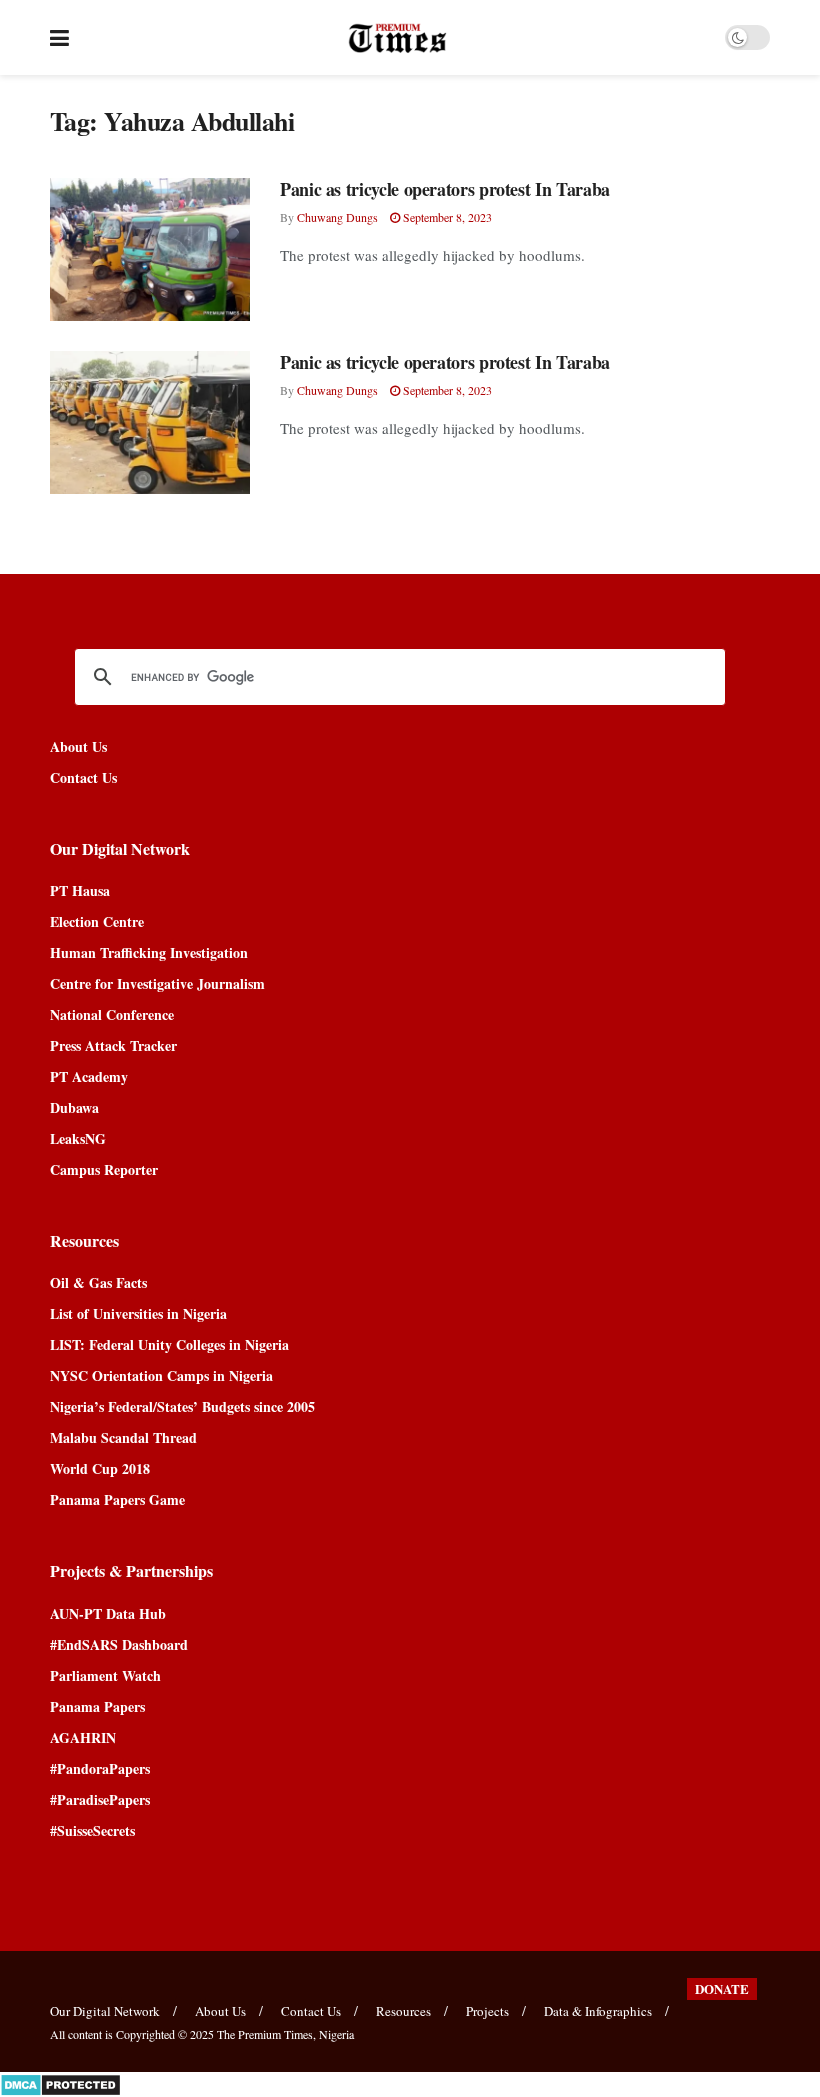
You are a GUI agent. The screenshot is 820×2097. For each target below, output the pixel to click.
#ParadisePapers (100, 1799)
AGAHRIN (83, 1737)
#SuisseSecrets (92, 1830)
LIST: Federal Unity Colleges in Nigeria (169, 1344)
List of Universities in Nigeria (138, 1313)
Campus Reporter (104, 1169)
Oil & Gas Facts (98, 1282)
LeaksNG (78, 1138)
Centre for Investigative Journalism (157, 983)
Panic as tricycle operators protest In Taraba (445, 189)
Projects (487, 2011)
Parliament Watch (105, 1675)
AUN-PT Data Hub (108, 1613)
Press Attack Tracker (113, 1045)
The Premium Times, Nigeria (285, 2034)
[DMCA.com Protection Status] (60, 2082)
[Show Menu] (59, 37)
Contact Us (83, 777)
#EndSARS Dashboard (119, 1644)
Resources (403, 2011)
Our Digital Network (105, 2011)
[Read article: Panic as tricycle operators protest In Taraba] (150, 249)
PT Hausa (80, 890)
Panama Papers (97, 1706)
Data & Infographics (598, 2011)
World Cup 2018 (100, 1468)
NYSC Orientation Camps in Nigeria (161, 1375)
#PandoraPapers (100, 1768)
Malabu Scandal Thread (123, 1437)
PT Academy (89, 1076)
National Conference (112, 1014)
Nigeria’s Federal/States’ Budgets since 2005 (182, 1406)
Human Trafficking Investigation (149, 952)
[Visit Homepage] (397, 38)
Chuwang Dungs (337, 217)
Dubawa (74, 1107)
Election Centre (97, 921)
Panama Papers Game (117, 1499)
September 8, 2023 (446, 217)
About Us (78, 746)
